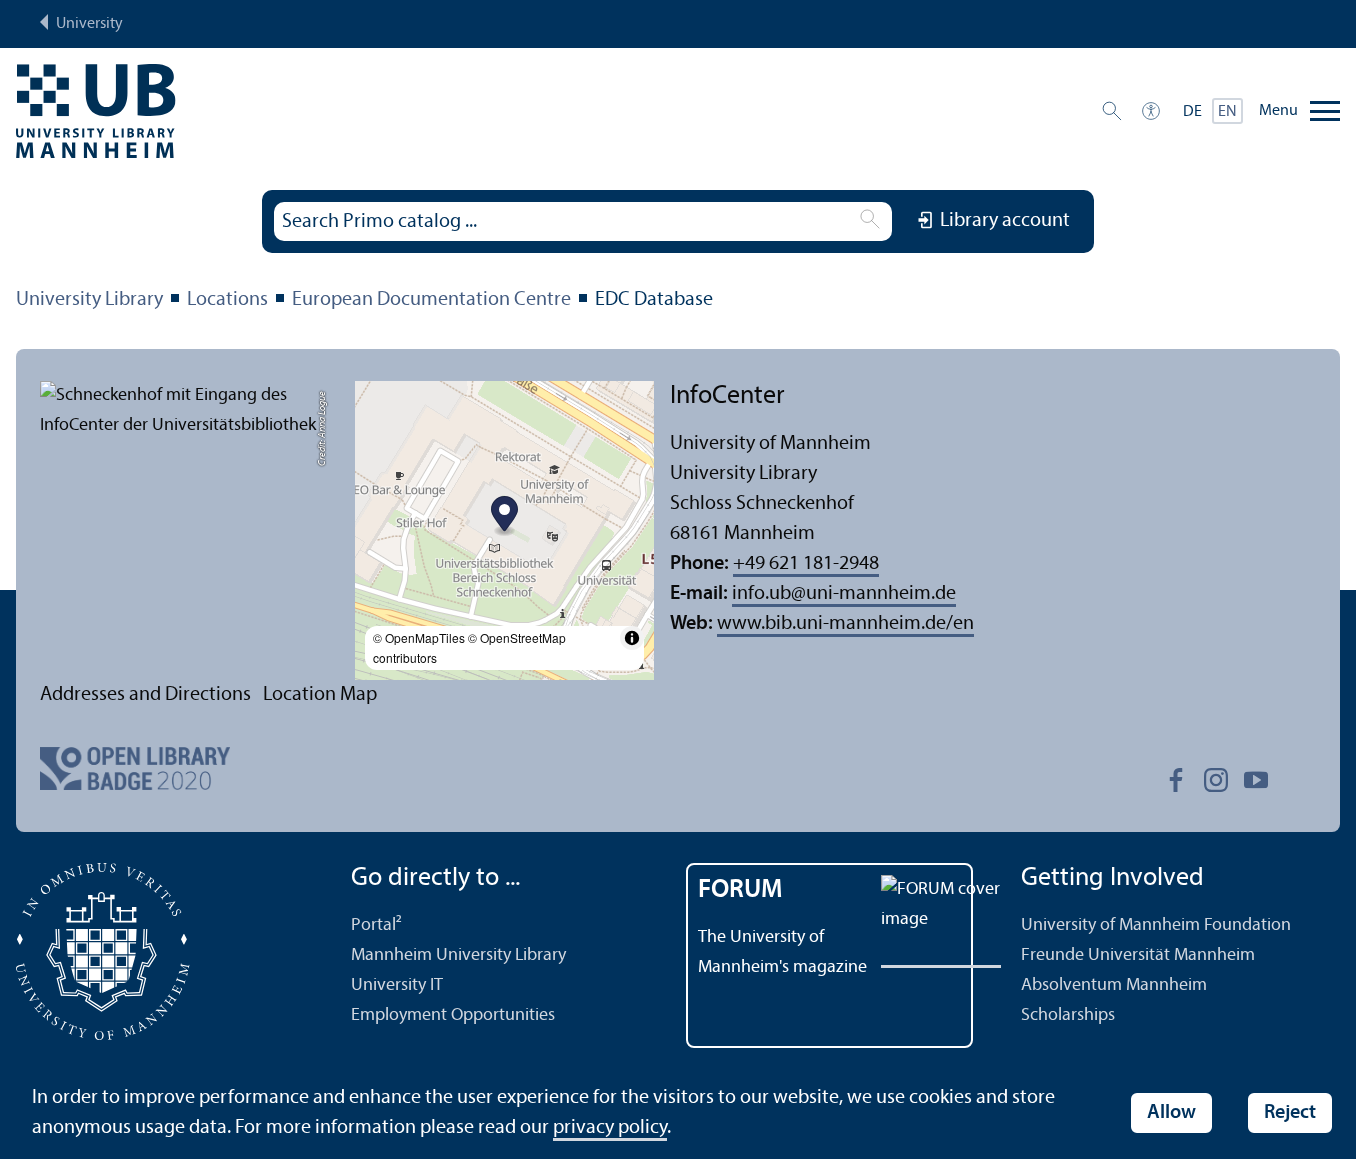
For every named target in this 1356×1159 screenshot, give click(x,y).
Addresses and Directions (145, 695)
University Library (89, 300)
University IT (397, 985)
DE (1192, 112)
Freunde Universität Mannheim (1138, 955)
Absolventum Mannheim (1114, 985)
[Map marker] (504, 516)
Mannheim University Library (458, 955)
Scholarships (1068, 1015)
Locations (227, 300)
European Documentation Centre (431, 300)
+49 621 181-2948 (806, 564)
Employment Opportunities (453, 1015)
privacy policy (610, 1128)
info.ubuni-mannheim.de (844, 594)
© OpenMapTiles (419, 637)
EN (1227, 112)
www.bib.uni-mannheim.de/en (845, 624)
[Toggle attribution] (632, 638)
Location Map (320, 695)
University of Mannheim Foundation (1156, 925)
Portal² (376, 925)
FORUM (740, 890)
